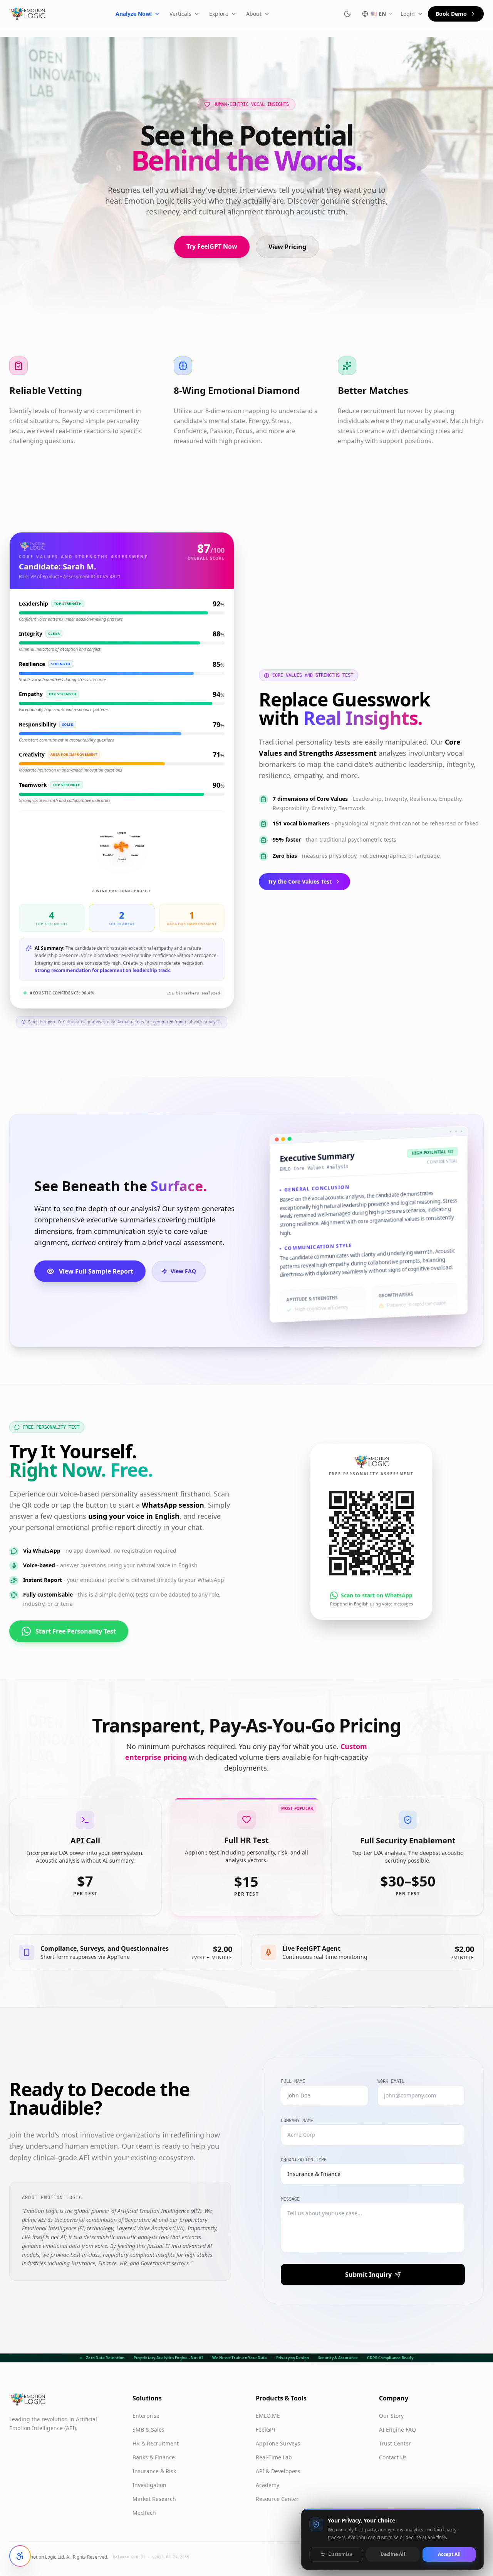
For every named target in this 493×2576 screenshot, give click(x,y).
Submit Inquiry (368, 2275)
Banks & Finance (154, 2457)
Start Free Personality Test (76, 1631)
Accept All (449, 2554)
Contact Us (393, 2457)
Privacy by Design (293, 2358)
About (254, 14)
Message (290, 2199)
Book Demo (451, 14)
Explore (219, 14)
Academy (267, 2485)
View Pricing (287, 247)
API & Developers (278, 2471)
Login (408, 14)
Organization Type (304, 2160)
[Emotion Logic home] (27, 14)
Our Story (391, 2416)
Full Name (293, 2081)
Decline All (393, 2554)
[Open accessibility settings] (20, 2556)
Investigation (149, 2485)
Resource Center (277, 2499)
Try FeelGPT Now (212, 246)
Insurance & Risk (154, 2471)
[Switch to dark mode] (347, 14)
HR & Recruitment (156, 2443)
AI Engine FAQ (397, 2430)
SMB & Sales (148, 2430)
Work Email (391, 2081)
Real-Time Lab (274, 2457)
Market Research (154, 2499)
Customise (340, 2554)
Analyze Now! (134, 14)
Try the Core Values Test (300, 881)
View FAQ (183, 1271)
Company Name (297, 2121)
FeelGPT (266, 2430)
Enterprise (146, 2416)
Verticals (180, 14)
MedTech (144, 2513)
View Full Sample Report (96, 1271)
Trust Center (395, 2443)
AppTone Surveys (278, 2443)
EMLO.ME (268, 2416)
